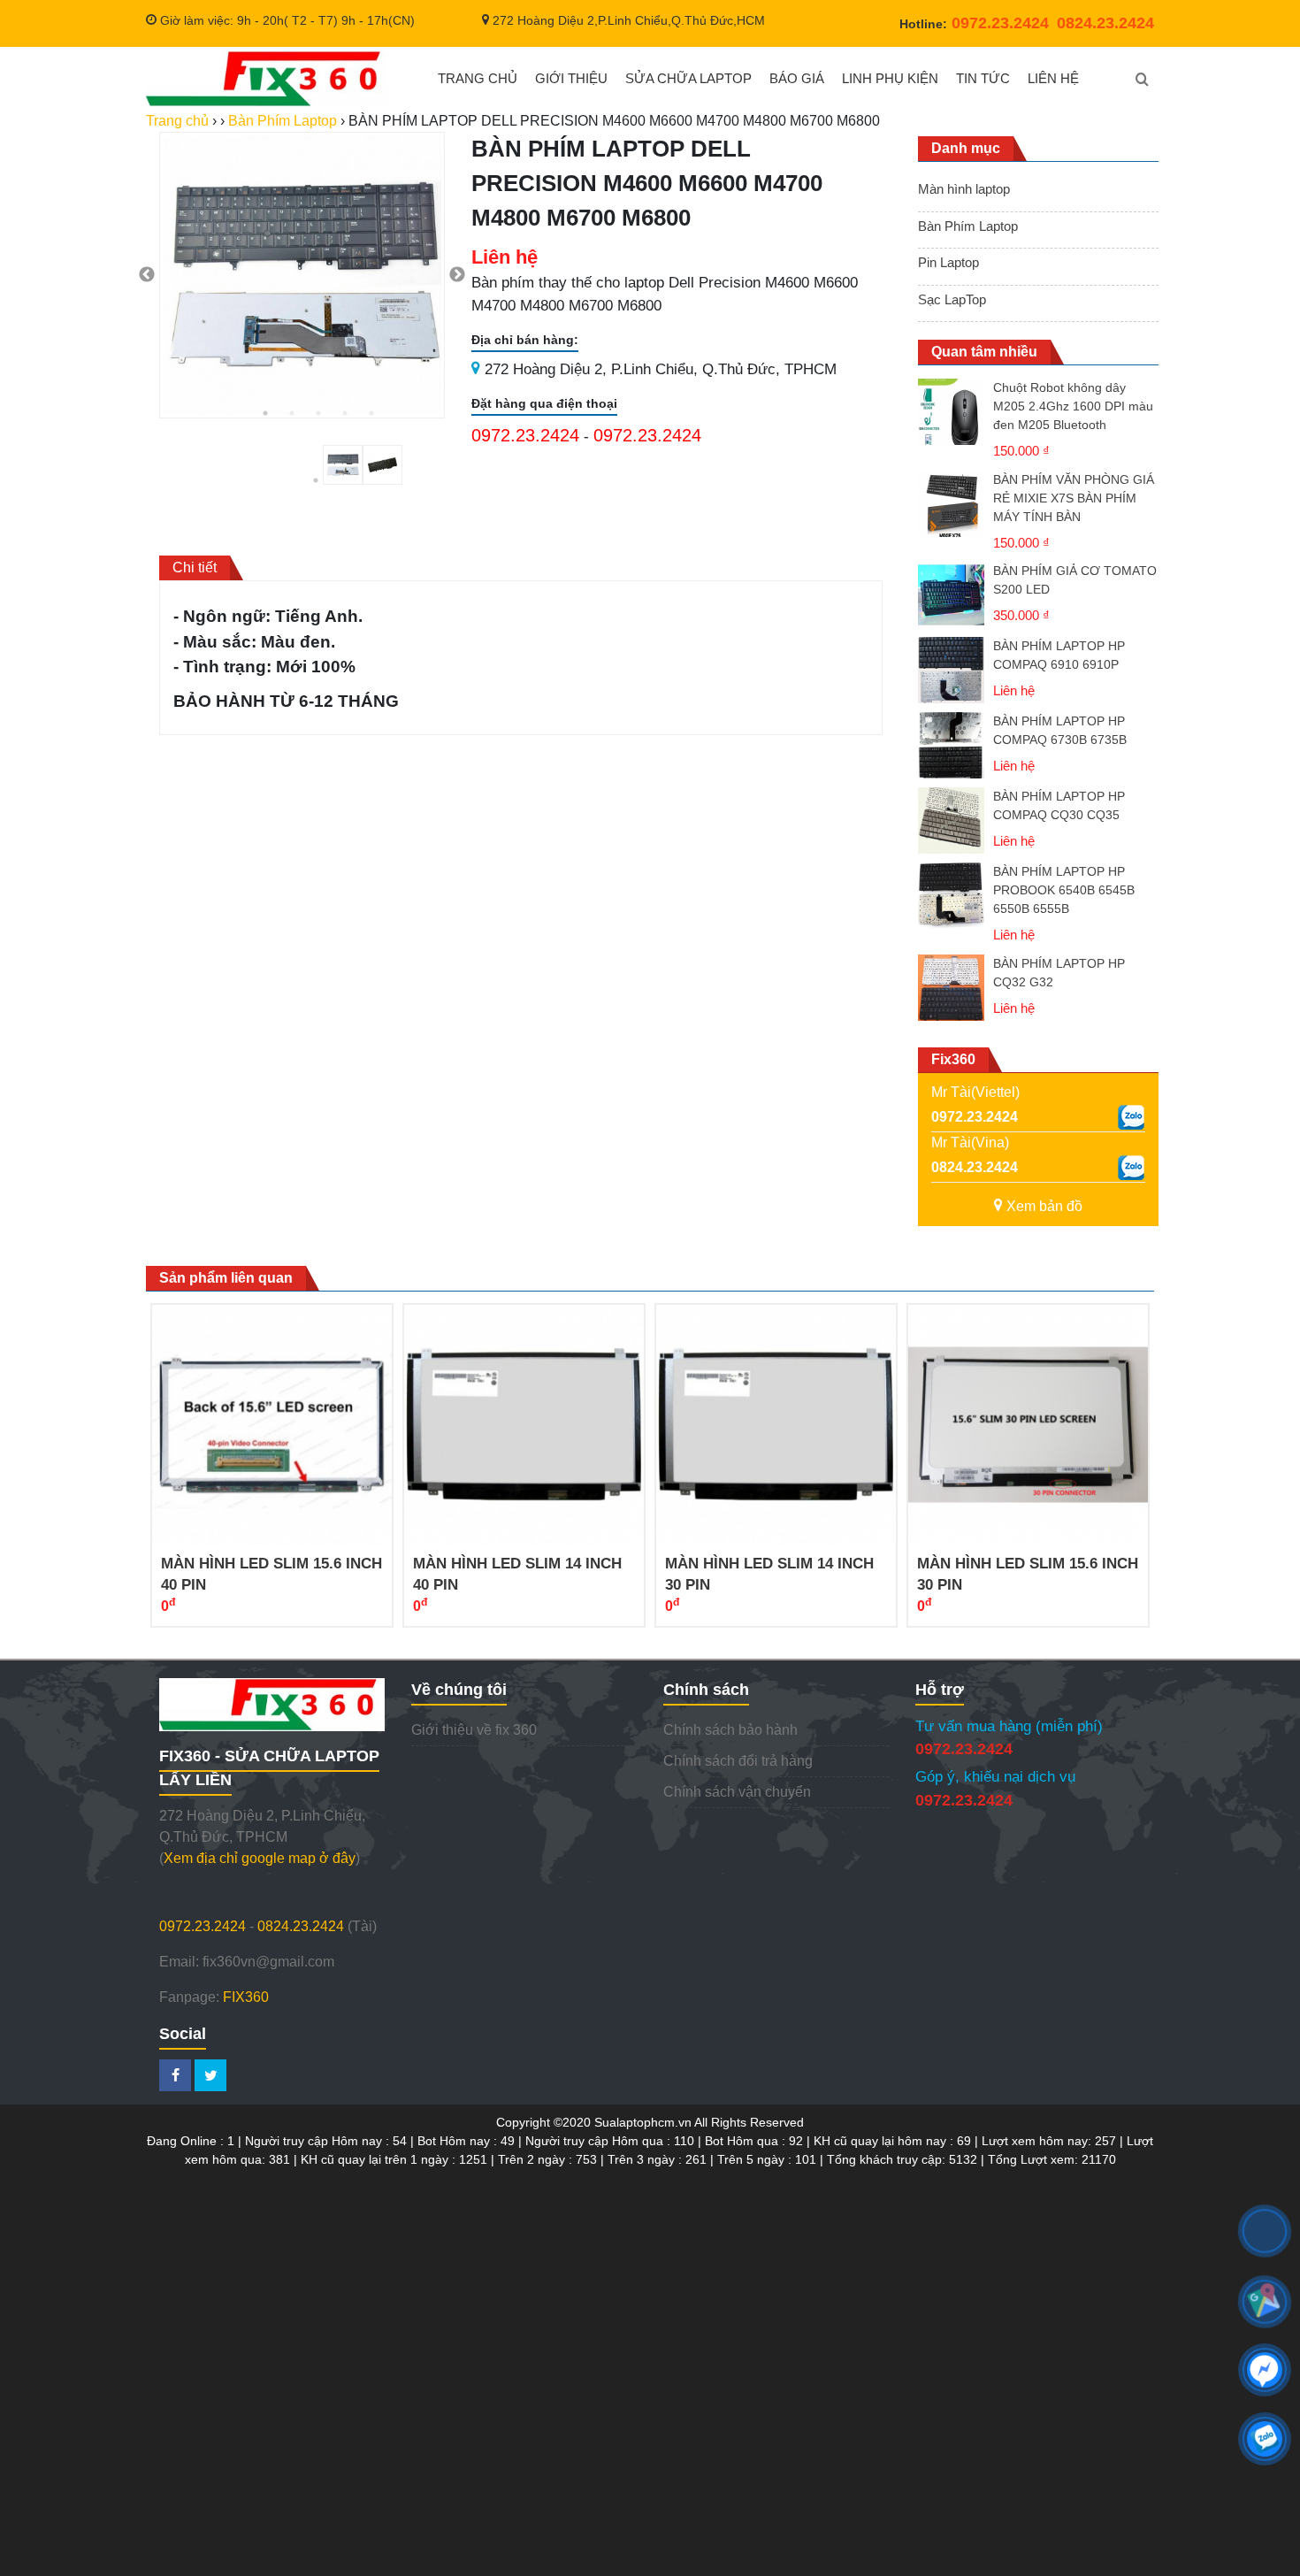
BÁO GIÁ (797, 78)
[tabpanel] (302, 275)
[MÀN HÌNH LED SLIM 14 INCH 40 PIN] (524, 1425)
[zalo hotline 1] (1131, 1117)
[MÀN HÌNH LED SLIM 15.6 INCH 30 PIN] (1028, 1425)
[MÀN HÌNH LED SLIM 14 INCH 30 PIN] (776, 1425)
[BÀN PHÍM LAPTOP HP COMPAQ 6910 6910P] (951, 670)
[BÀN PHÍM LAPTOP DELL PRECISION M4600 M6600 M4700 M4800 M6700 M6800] (268, 79)
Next (457, 275)
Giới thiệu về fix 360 (474, 1730)
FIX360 (246, 1997)
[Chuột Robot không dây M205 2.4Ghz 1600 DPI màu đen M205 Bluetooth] (951, 420)
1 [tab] (265, 413)
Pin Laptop (948, 262)
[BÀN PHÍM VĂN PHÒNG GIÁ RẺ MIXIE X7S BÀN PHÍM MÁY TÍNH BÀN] (951, 512)
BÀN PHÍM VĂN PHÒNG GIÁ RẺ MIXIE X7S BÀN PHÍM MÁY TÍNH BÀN (1074, 498)
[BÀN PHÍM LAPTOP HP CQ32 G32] (951, 988)
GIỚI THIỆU (571, 78)
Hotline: (974, 24)
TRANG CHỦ (478, 78)
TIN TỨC (983, 78)
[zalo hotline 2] (1131, 1168)
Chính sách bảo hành (730, 1730)
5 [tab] (371, 413)
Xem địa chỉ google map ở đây (260, 1858)
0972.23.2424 (525, 435)
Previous (147, 275)
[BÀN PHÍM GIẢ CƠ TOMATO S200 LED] (951, 595)
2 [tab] (292, 413)
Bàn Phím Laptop (968, 226)
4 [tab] (345, 413)
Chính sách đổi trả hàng (738, 1761)
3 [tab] (318, 413)
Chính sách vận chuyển (737, 1792)
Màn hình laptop (964, 189)
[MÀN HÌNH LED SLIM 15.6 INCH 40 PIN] (272, 1425)
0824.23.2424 (975, 1167)
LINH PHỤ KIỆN (890, 78)
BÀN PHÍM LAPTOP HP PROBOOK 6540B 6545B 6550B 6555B (1064, 890)
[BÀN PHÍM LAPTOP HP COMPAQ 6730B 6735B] (951, 745)
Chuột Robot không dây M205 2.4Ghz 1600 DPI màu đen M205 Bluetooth (1073, 406)
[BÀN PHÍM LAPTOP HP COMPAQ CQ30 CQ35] (951, 820)
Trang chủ (177, 121)
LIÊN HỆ (1053, 78)
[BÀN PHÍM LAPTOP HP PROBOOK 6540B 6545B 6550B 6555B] (951, 904)
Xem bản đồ (1044, 1206)
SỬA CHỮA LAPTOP (688, 78)
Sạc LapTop (952, 299)
